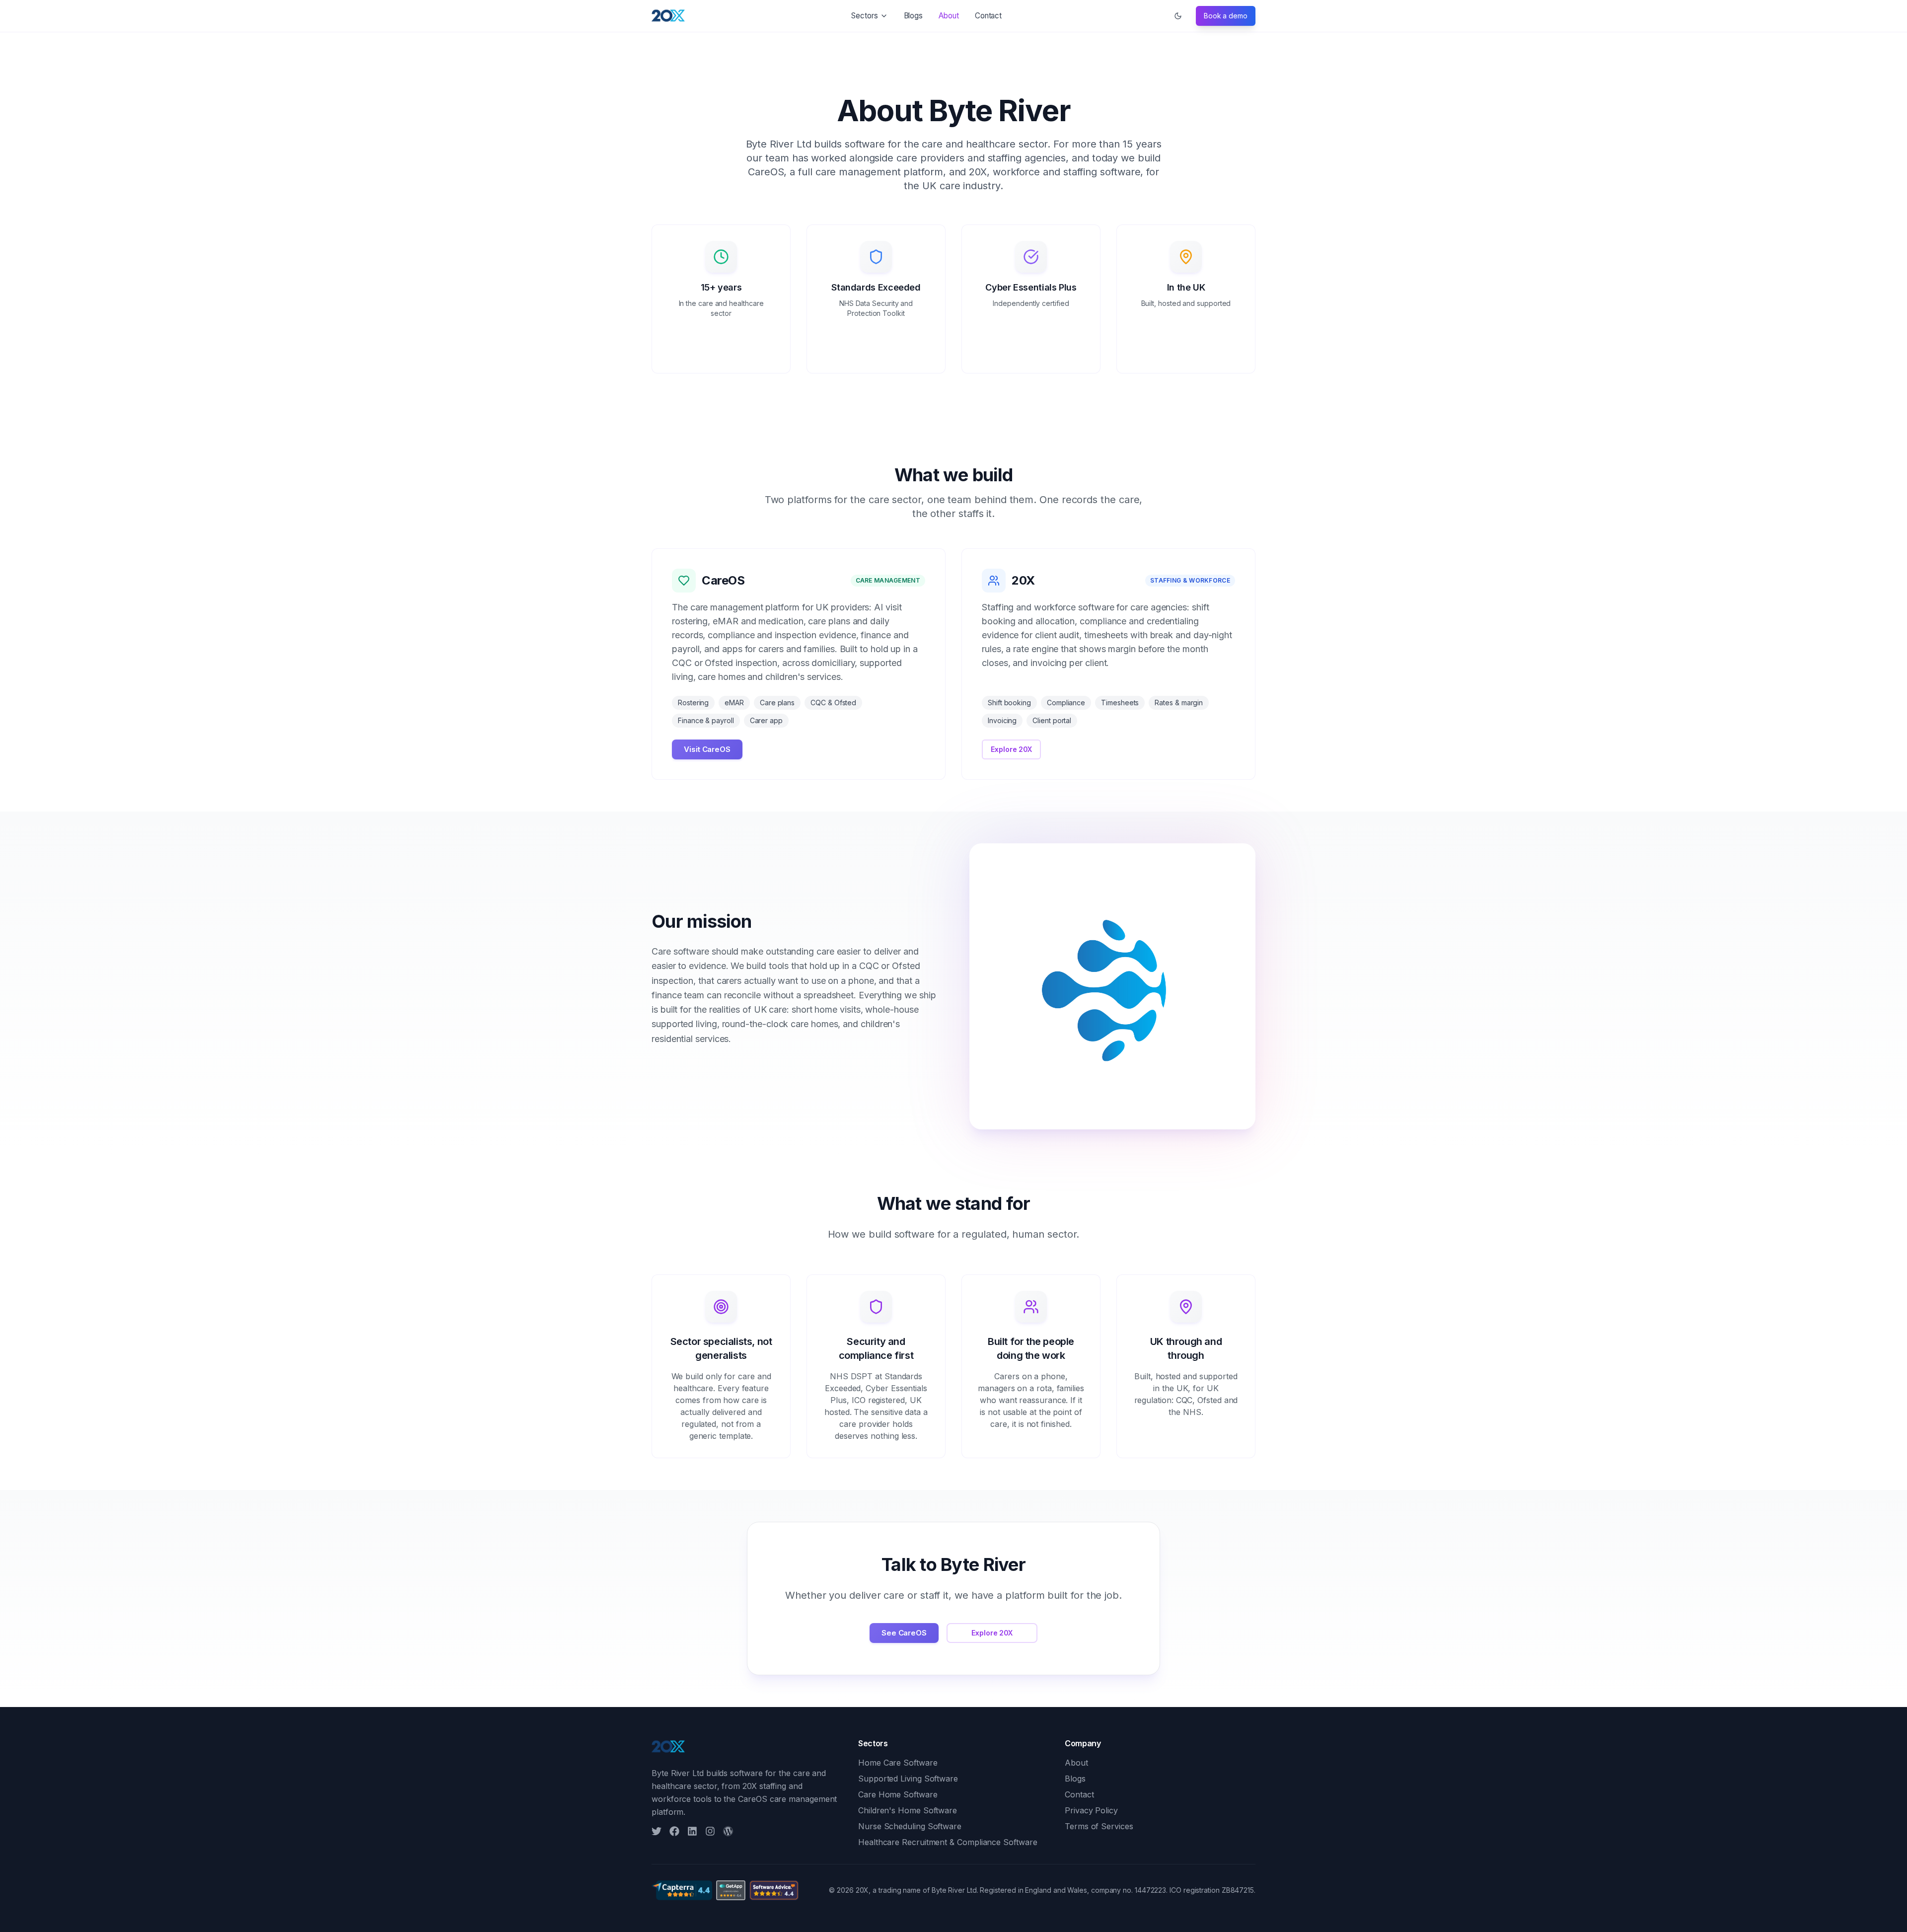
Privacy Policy (1091, 1810)
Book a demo (1226, 16)
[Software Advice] (774, 1890)
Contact (988, 16)
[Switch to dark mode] (1178, 16)
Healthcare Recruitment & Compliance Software (948, 1842)
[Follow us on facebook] (674, 1831)
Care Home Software (898, 1794)
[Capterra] (682, 1890)
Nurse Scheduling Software (910, 1826)
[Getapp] (731, 1890)
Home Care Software (898, 1763)
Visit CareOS (707, 749)
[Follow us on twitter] (657, 1831)
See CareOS (904, 1633)
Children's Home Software (908, 1810)
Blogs (914, 16)
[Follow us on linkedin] (692, 1831)
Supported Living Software (908, 1779)
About (949, 16)
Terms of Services (1099, 1826)
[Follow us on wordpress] (728, 1831)
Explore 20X (1011, 749)
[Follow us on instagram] (710, 1831)
